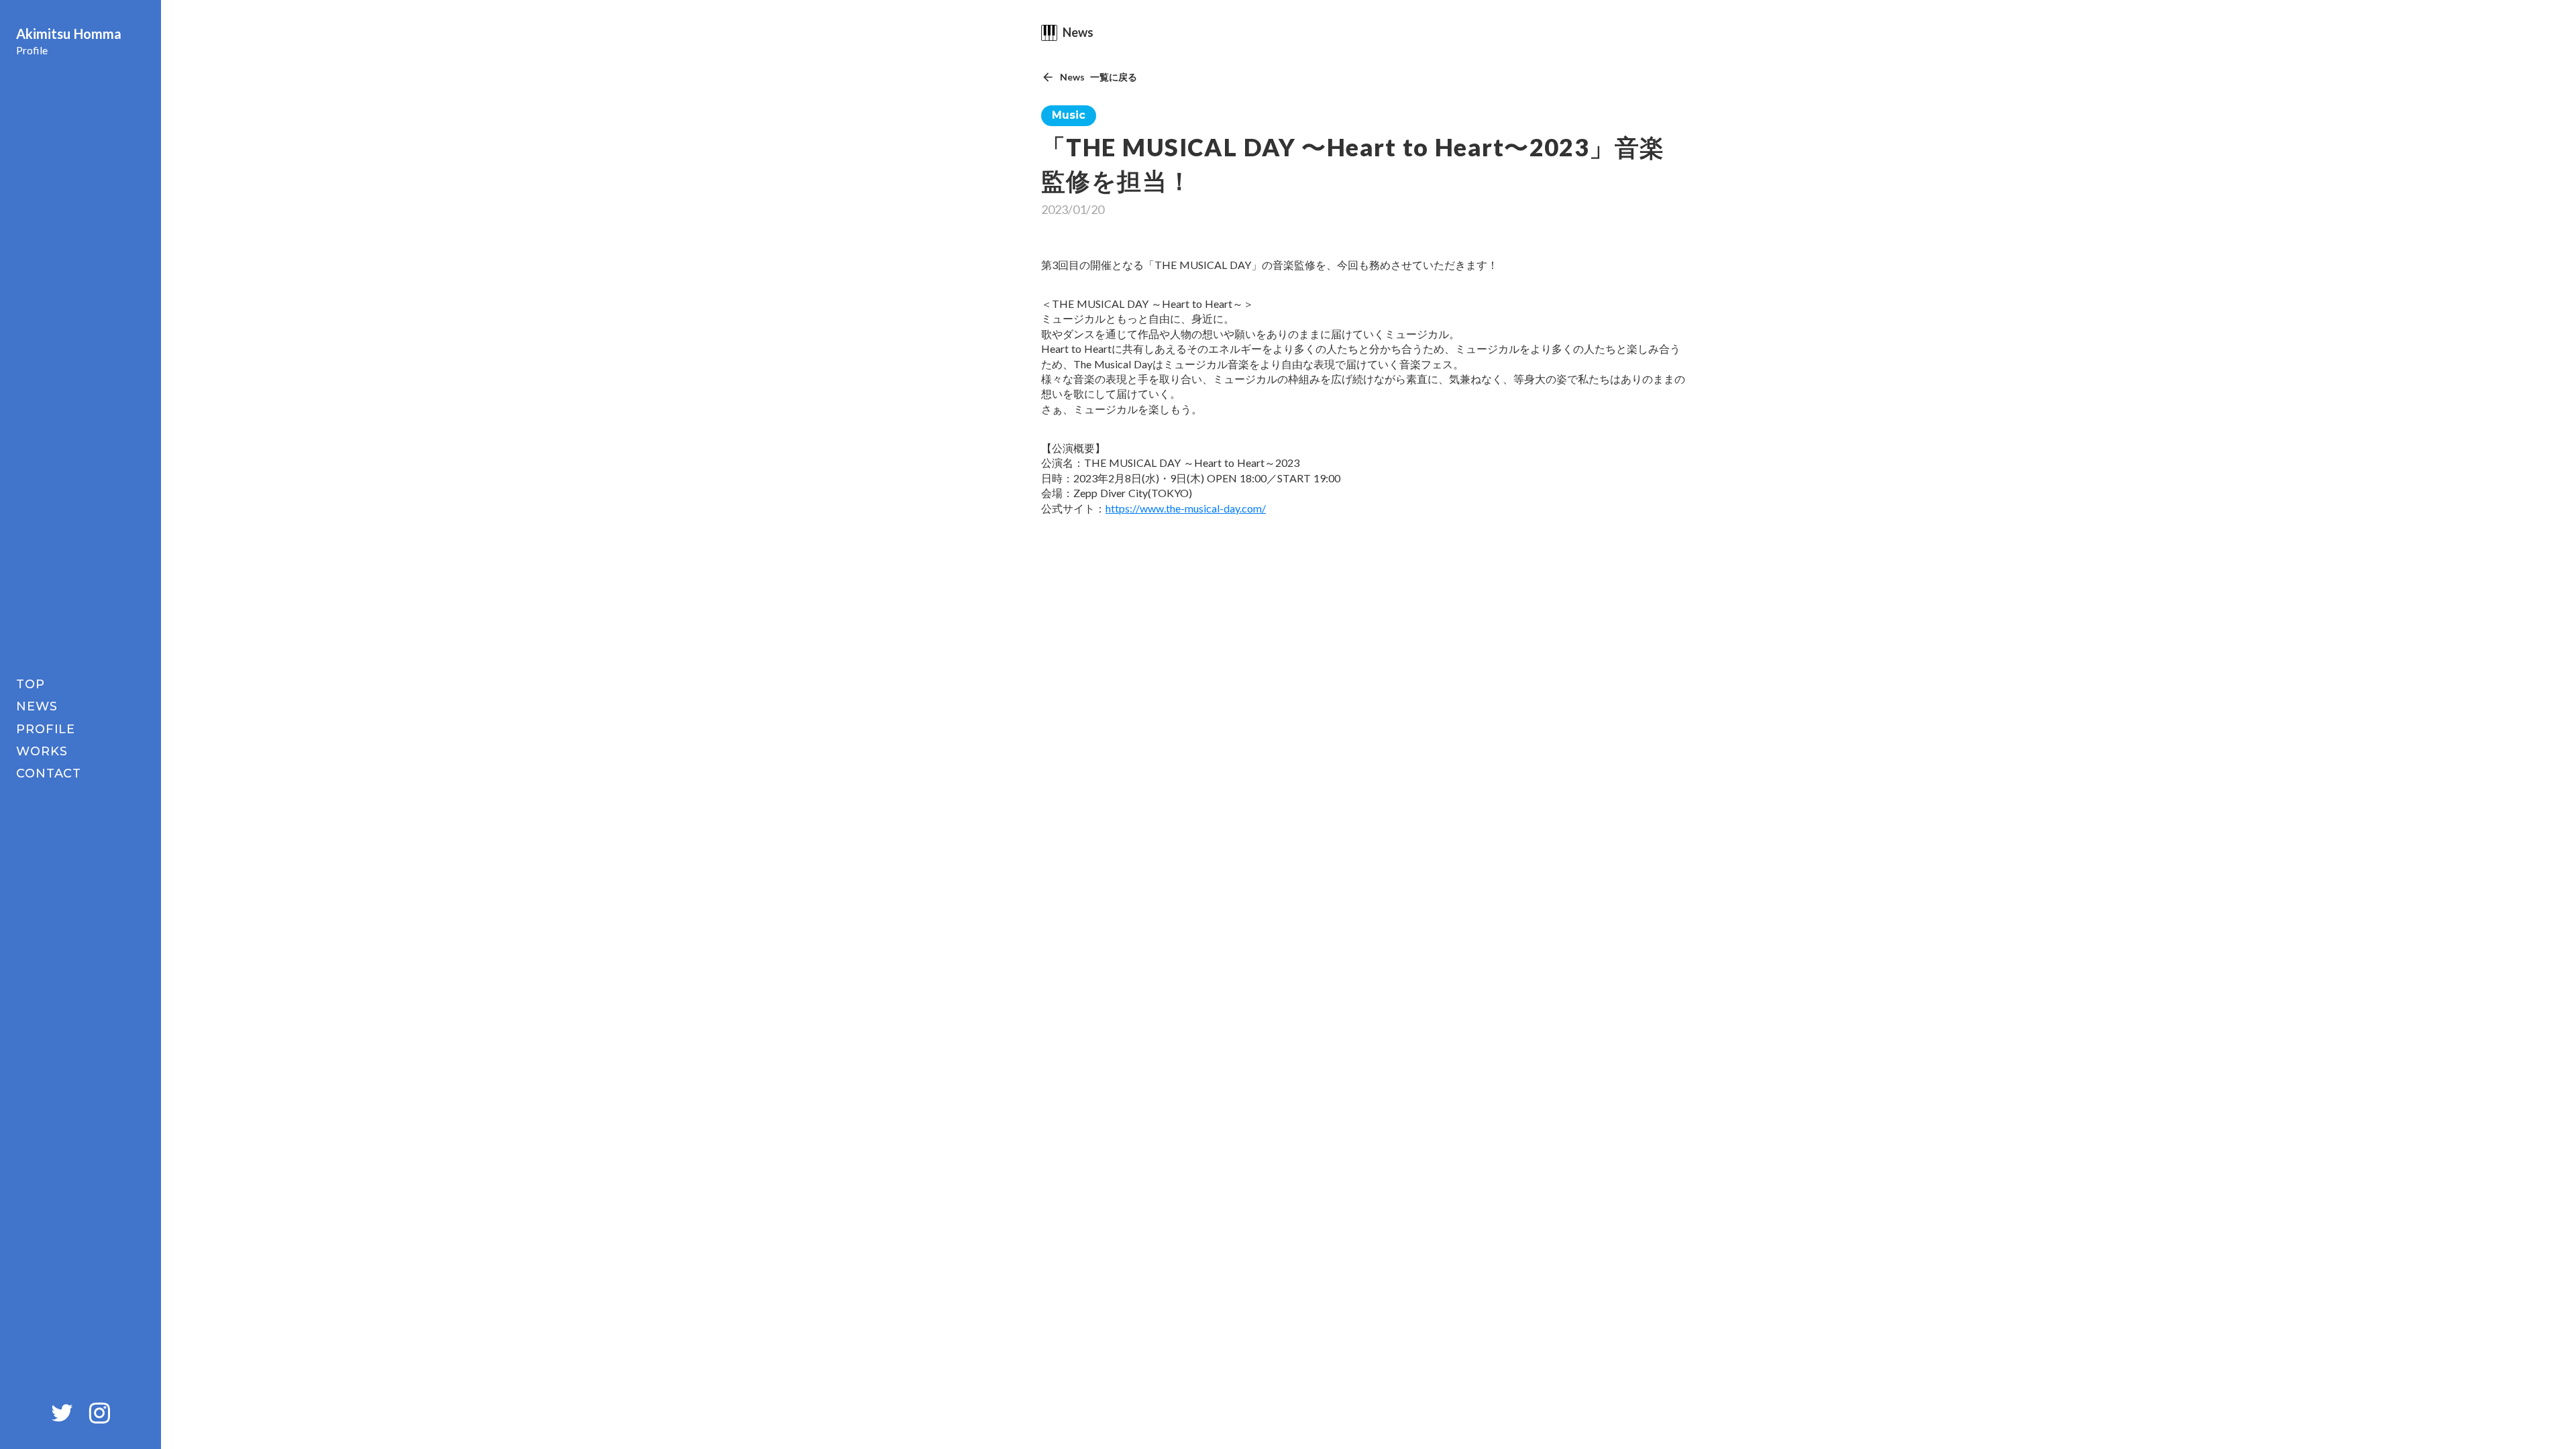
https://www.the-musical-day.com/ (1186, 508)
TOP (31, 684)
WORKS (42, 751)
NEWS (37, 706)
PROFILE (46, 729)
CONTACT (49, 773)
